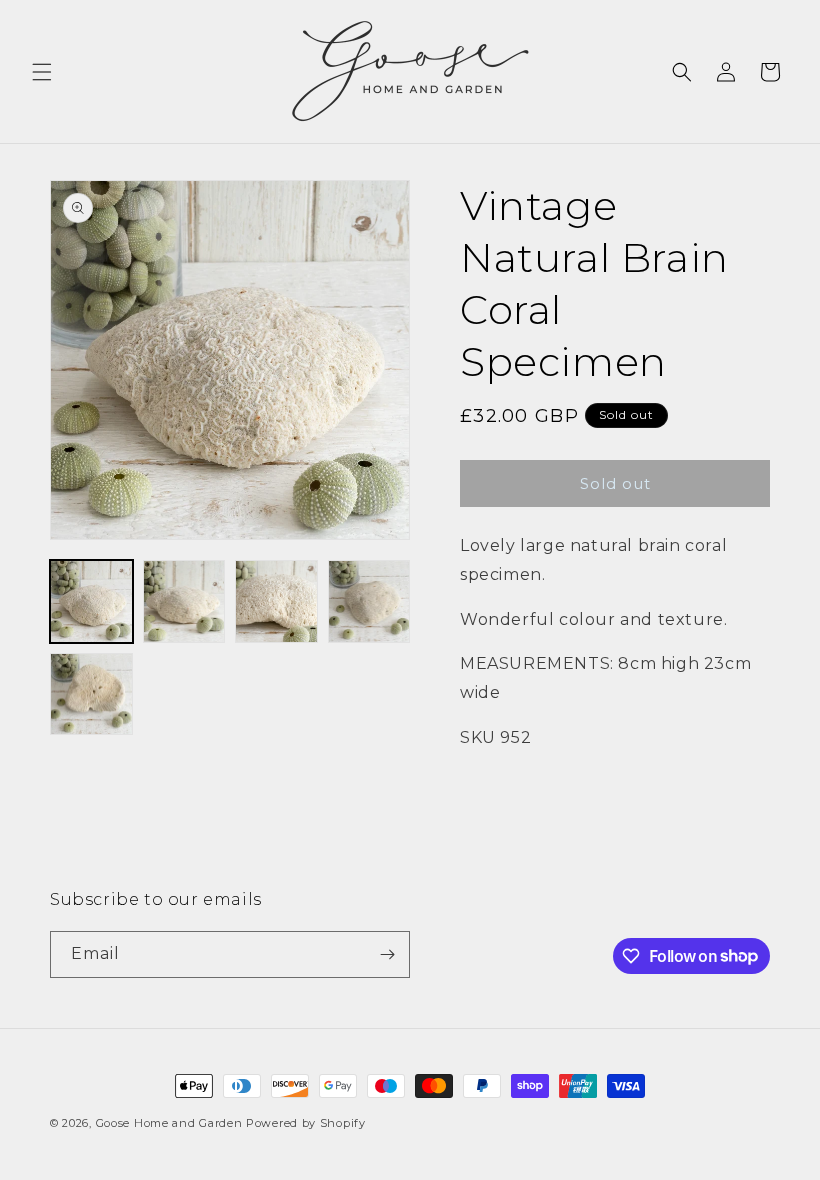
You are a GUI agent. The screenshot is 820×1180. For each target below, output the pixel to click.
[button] (42, 72)
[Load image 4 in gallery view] (369, 601)
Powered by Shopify (306, 1123)
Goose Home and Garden (169, 1123)
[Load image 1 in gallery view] (91, 601)
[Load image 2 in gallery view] (184, 601)
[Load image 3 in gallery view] (276, 601)
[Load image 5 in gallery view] (91, 694)
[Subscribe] (387, 954)
